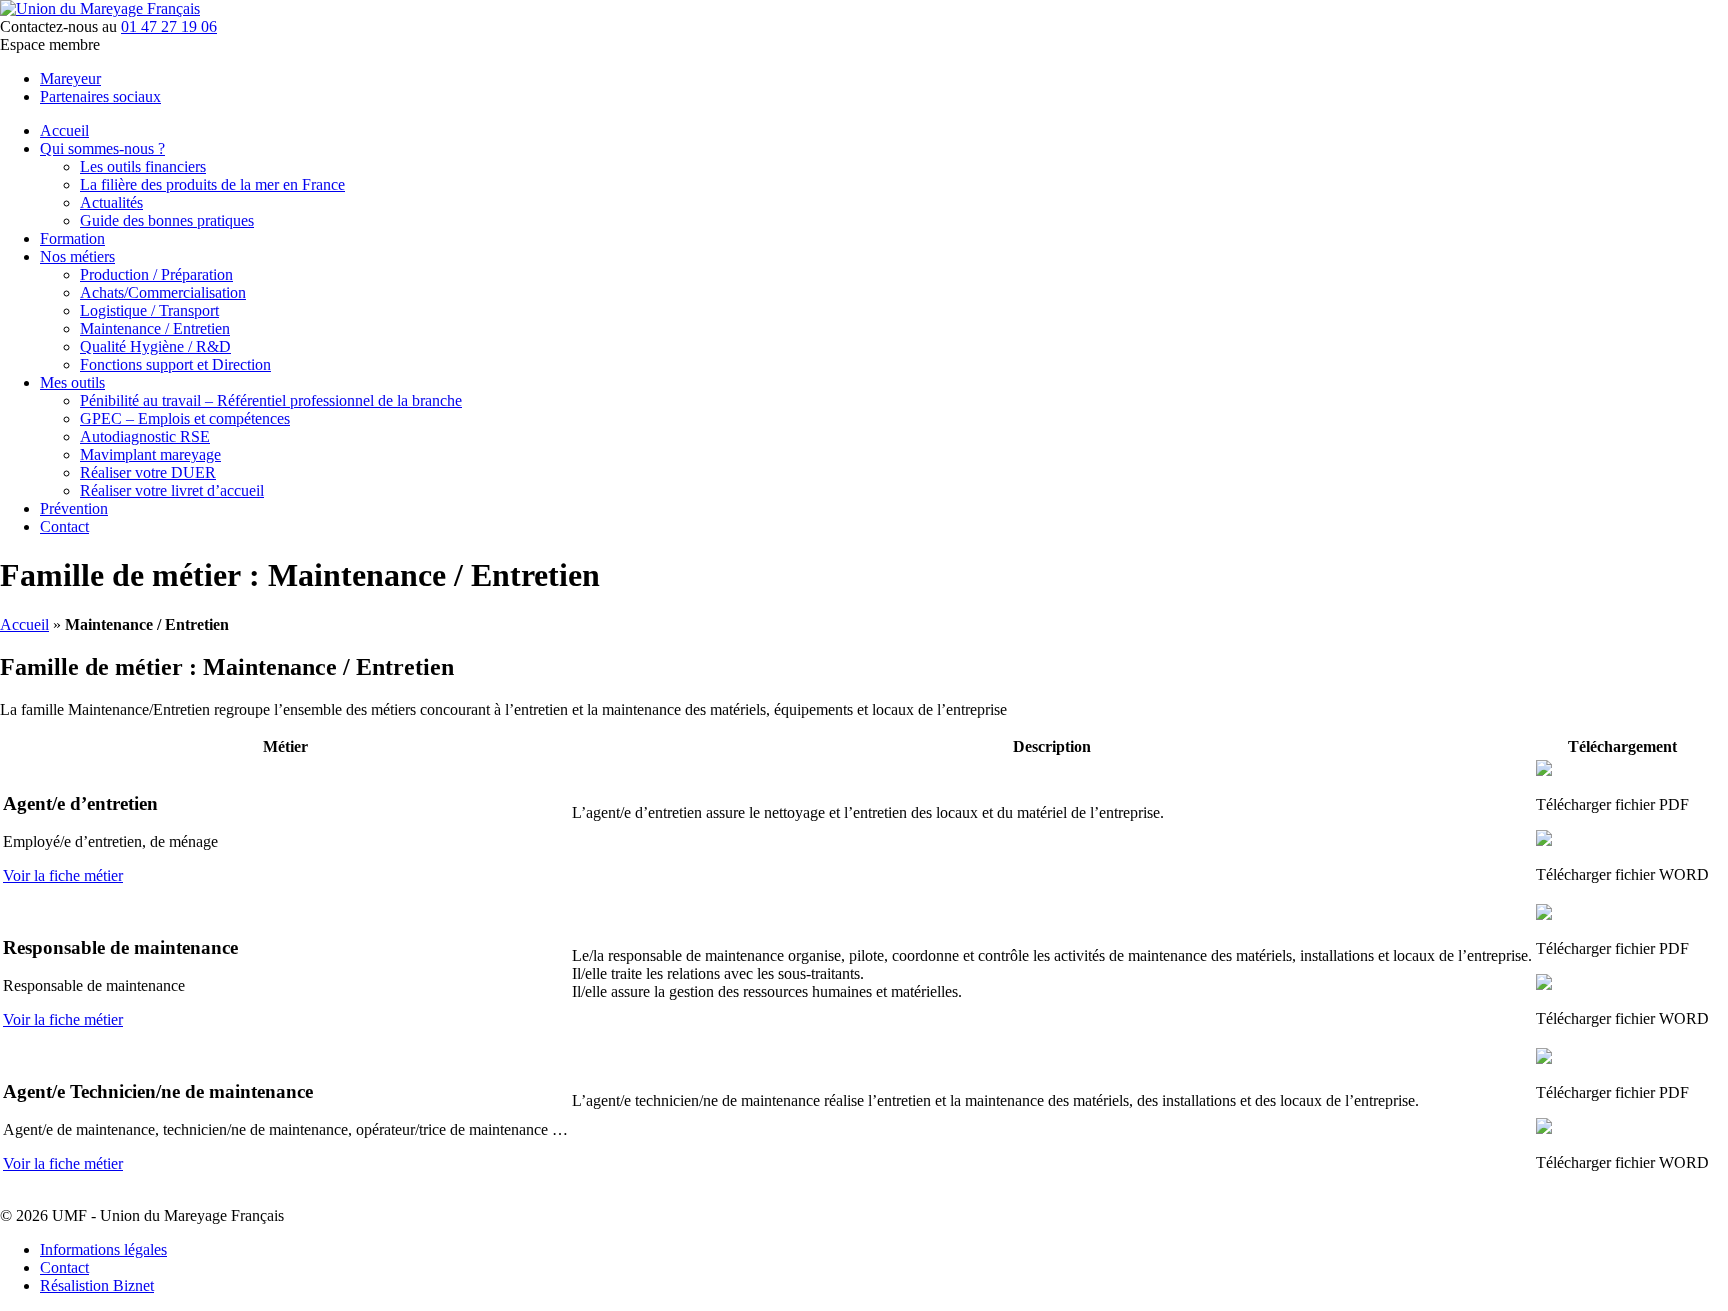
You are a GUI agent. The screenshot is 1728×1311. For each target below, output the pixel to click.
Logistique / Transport (149, 310)
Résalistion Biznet (97, 1285)
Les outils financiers (143, 166)
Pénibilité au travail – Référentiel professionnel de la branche (271, 400)
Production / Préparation (156, 274)
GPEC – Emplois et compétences (185, 418)
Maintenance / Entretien (155, 328)
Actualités (111, 202)
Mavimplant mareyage (150, 454)
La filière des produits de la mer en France (212, 184)
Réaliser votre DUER (148, 472)
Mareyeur (70, 78)
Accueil (64, 130)
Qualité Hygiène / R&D (155, 346)
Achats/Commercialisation (163, 292)
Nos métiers (77, 256)
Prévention (74, 508)
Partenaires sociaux (100, 96)
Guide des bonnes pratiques (167, 220)
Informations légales (103, 1249)
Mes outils (72, 382)
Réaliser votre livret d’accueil (172, 490)
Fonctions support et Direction (175, 364)
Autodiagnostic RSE (145, 436)
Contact (64, 526)
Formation (72, 238)
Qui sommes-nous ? (102, 148)
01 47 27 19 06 (169, 26)
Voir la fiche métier (63, 875)
